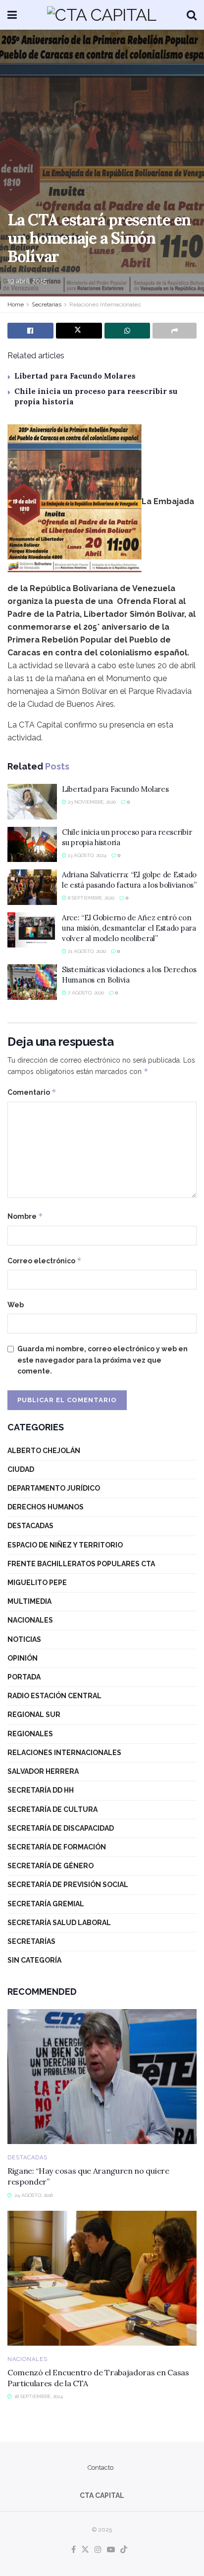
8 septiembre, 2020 (90, 898)
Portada (24, 1677)
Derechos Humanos (46, 1507)
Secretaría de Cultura (52, 1809)
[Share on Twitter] (79, 331)
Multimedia (29, 1601)
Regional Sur (34, 1715)
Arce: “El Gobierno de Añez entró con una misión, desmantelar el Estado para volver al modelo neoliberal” (129, 928)
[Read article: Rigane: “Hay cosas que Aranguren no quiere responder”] (102, 2077)
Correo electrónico (45, 1261)
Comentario (32, 1092)
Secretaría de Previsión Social (68, 1885)
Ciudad (21, 1469)
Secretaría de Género (51, 1866)
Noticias (24, 1639)
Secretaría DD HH (41, 1790)
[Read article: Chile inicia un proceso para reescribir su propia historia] (32, 845)
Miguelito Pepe (37, 1583)
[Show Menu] (12, 15)
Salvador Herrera (43, 1771)
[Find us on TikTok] (124, 2550)
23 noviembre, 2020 (91, 802)
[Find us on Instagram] (98, 2550)
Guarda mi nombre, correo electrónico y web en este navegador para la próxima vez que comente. (102, 1360)
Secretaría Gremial (46, 1904)
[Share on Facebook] (30, 331)
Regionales (30, 1734)
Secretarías (47, 304)
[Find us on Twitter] (85, 2550)
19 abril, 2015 (27, 281)
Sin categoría (34, 1960)
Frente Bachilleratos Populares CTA (81, 1564)
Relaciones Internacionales (105, 304)
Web (16, 1305)
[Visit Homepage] (102, 15)
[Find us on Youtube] (111, 2550)
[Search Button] (192, 15)
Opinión (23, 1658)
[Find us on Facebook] (74, 2550)
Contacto (101, 2468)
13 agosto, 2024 (86, 855)
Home (16, 304)
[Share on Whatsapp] (127, 331)
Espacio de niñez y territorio (65, 1545)
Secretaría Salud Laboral (59, 1923)
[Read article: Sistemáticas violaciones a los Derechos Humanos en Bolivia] (32, 982)
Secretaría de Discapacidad (61, 1828)
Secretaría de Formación (57, 1847)
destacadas (30, 1526)
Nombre (25, 1216)
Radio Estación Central (54, 1696)
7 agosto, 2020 (85, 993)
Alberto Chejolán (44, 1451)
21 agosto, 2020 (86, 951)
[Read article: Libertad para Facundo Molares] (32, 802)
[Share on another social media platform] (175, 331)
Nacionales (30, 1620)
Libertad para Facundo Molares (75, 376)
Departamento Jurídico (54, 1488)
